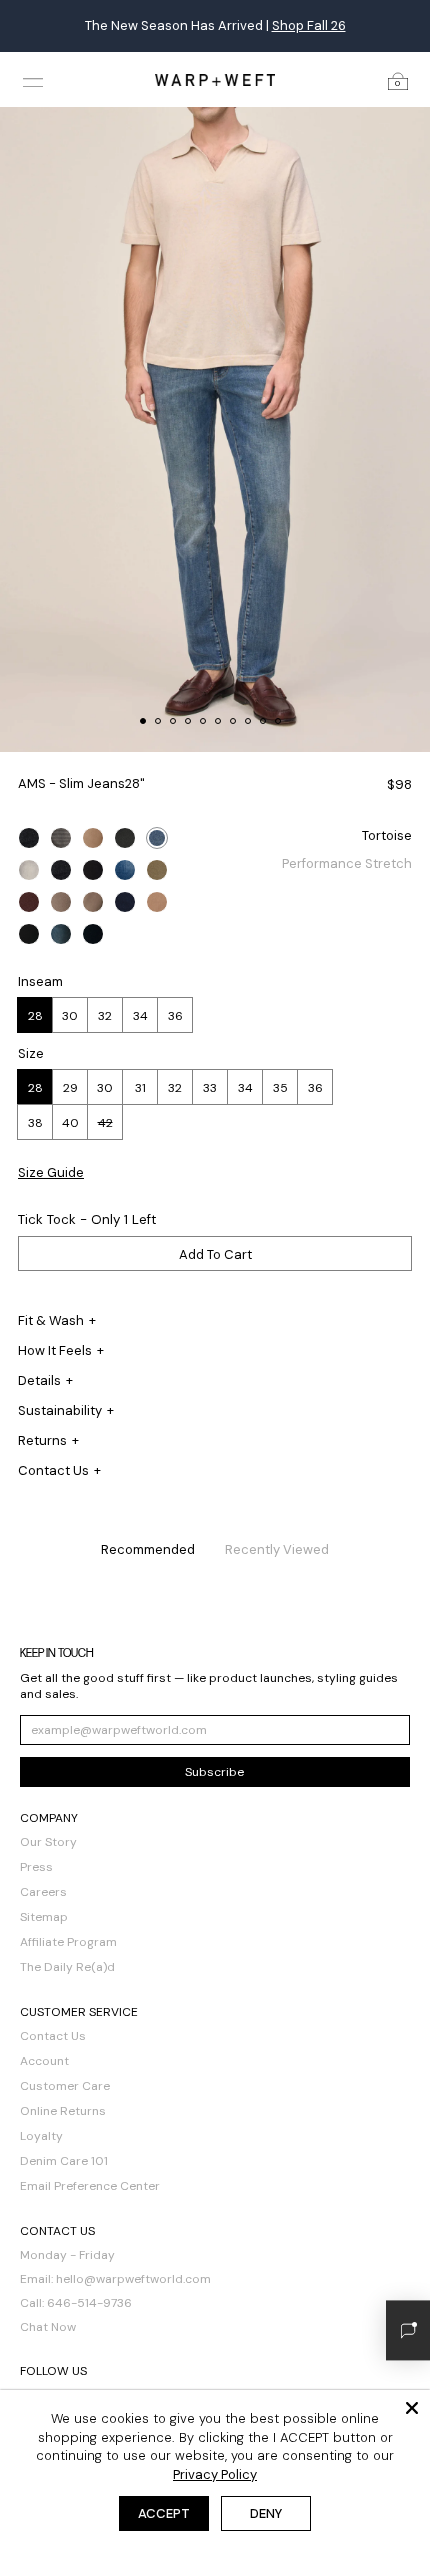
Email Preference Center (90, 2186)
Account (44, 2061)
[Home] (215, 79)
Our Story (48, 1842)
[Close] (412, 2408)
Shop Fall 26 (309, 25)
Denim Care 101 (64, 2161)
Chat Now (48, 2327)
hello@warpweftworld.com (133, 2279)
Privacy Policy (215, 2474)
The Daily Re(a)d (67, 1967)
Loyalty (41, 2136)
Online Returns (63, 2111)
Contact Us (53, 2036)
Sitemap (44, 1917)
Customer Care (65, 2086)
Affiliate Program (68, 1942)
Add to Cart (215, 1254)
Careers (43, 1892)
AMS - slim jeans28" (81, 783)
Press (36, 1867)
